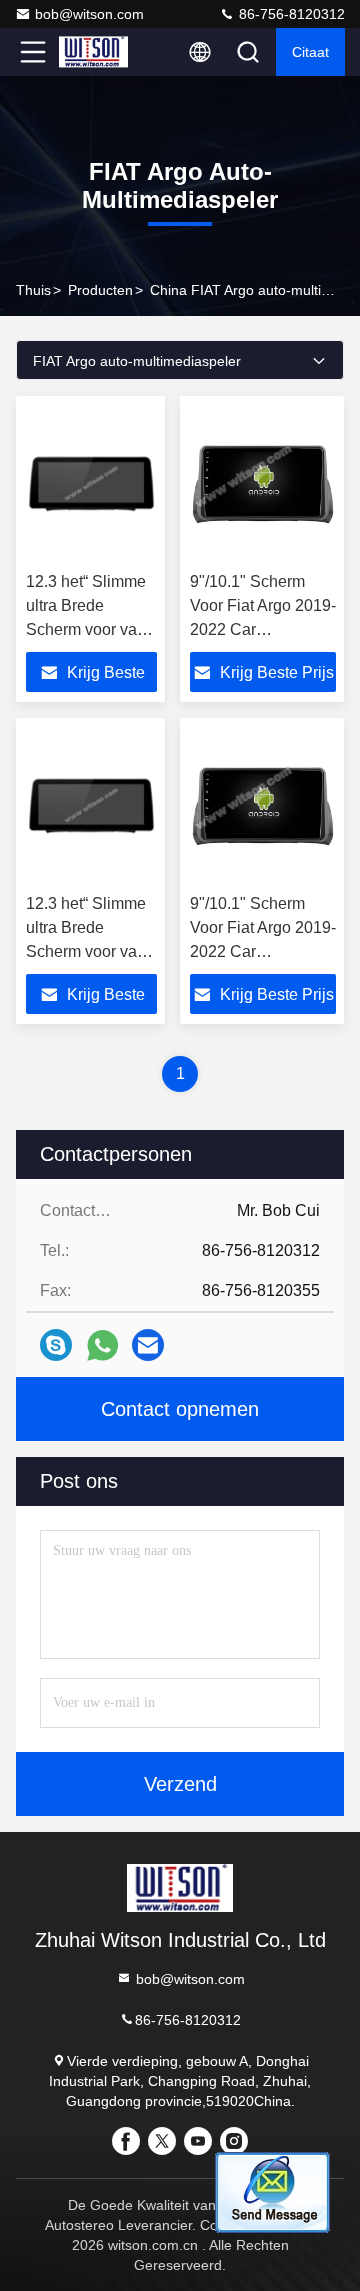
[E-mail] (148, 1345)
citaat (310, 52)
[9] (263, 484)
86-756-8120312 (290, 14)
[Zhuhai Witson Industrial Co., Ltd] (99, 52)
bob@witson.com (89, 14)
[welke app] (102, 1345)
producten (100, 290)
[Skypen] (56, 1345)
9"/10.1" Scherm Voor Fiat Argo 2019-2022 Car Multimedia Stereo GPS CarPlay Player (263, 629)
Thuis (33, 290)
